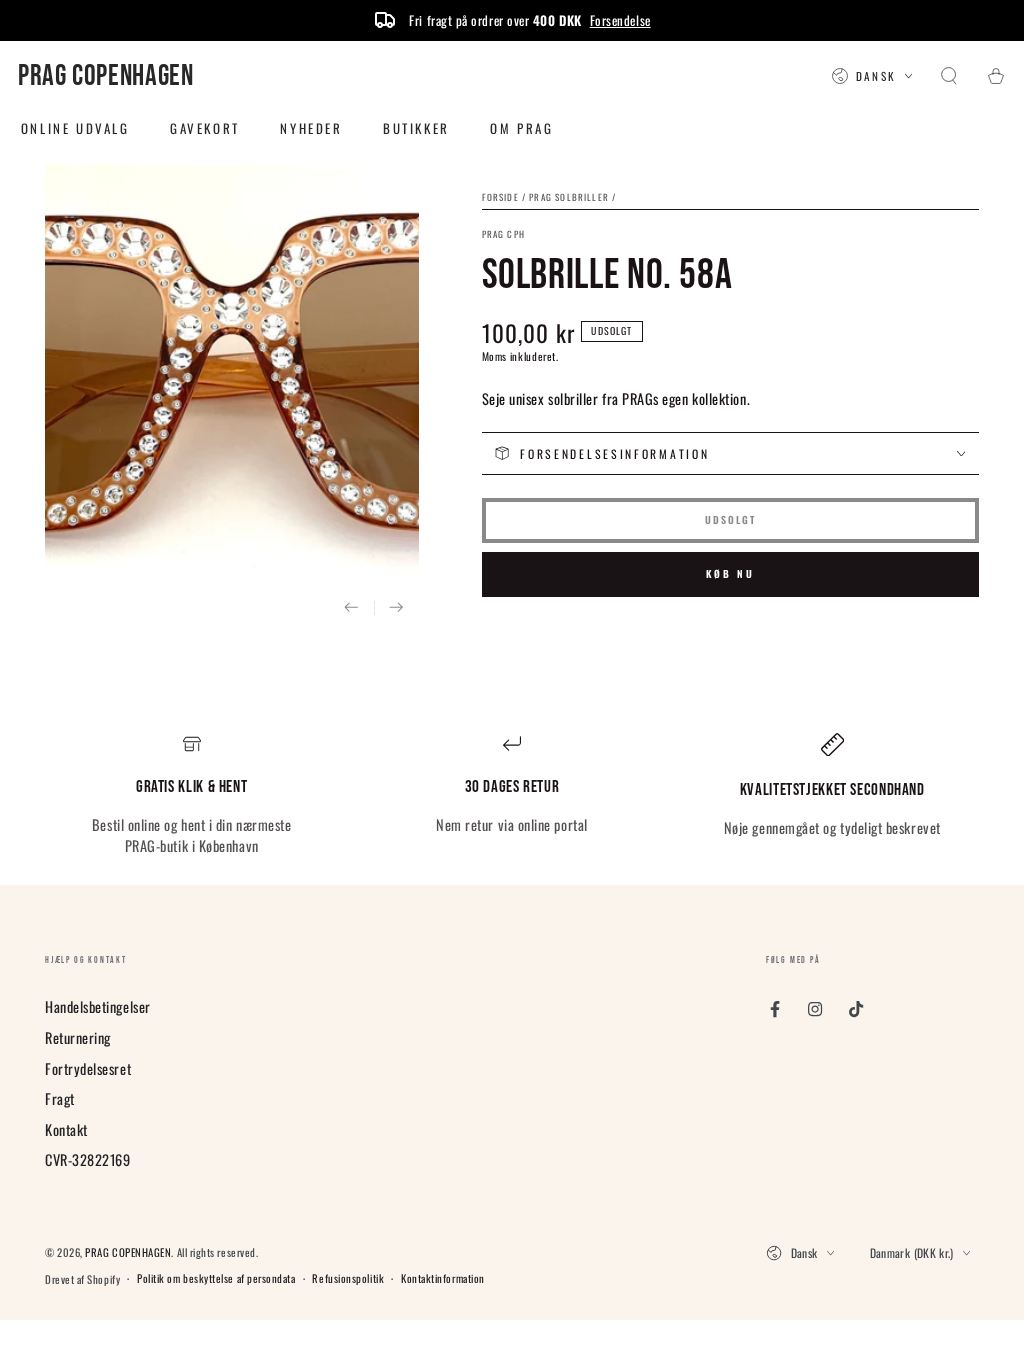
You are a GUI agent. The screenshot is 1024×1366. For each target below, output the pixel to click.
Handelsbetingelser (98, 1006)
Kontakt (66, 1129)
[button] (949, 77)
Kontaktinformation (443, 1278)
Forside (500, 197)
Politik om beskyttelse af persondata (216, 1278)
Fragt (60, 1098)
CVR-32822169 (87, 1159)
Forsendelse (620, 20)
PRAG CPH (503, 234)
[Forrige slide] (351, 608)
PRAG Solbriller (569, 197)
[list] (512, 795)
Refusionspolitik (348, 1278)
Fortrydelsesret (88, 1068)
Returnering (78, 1037)
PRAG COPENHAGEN (128, 1252)
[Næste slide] (396, 608)
